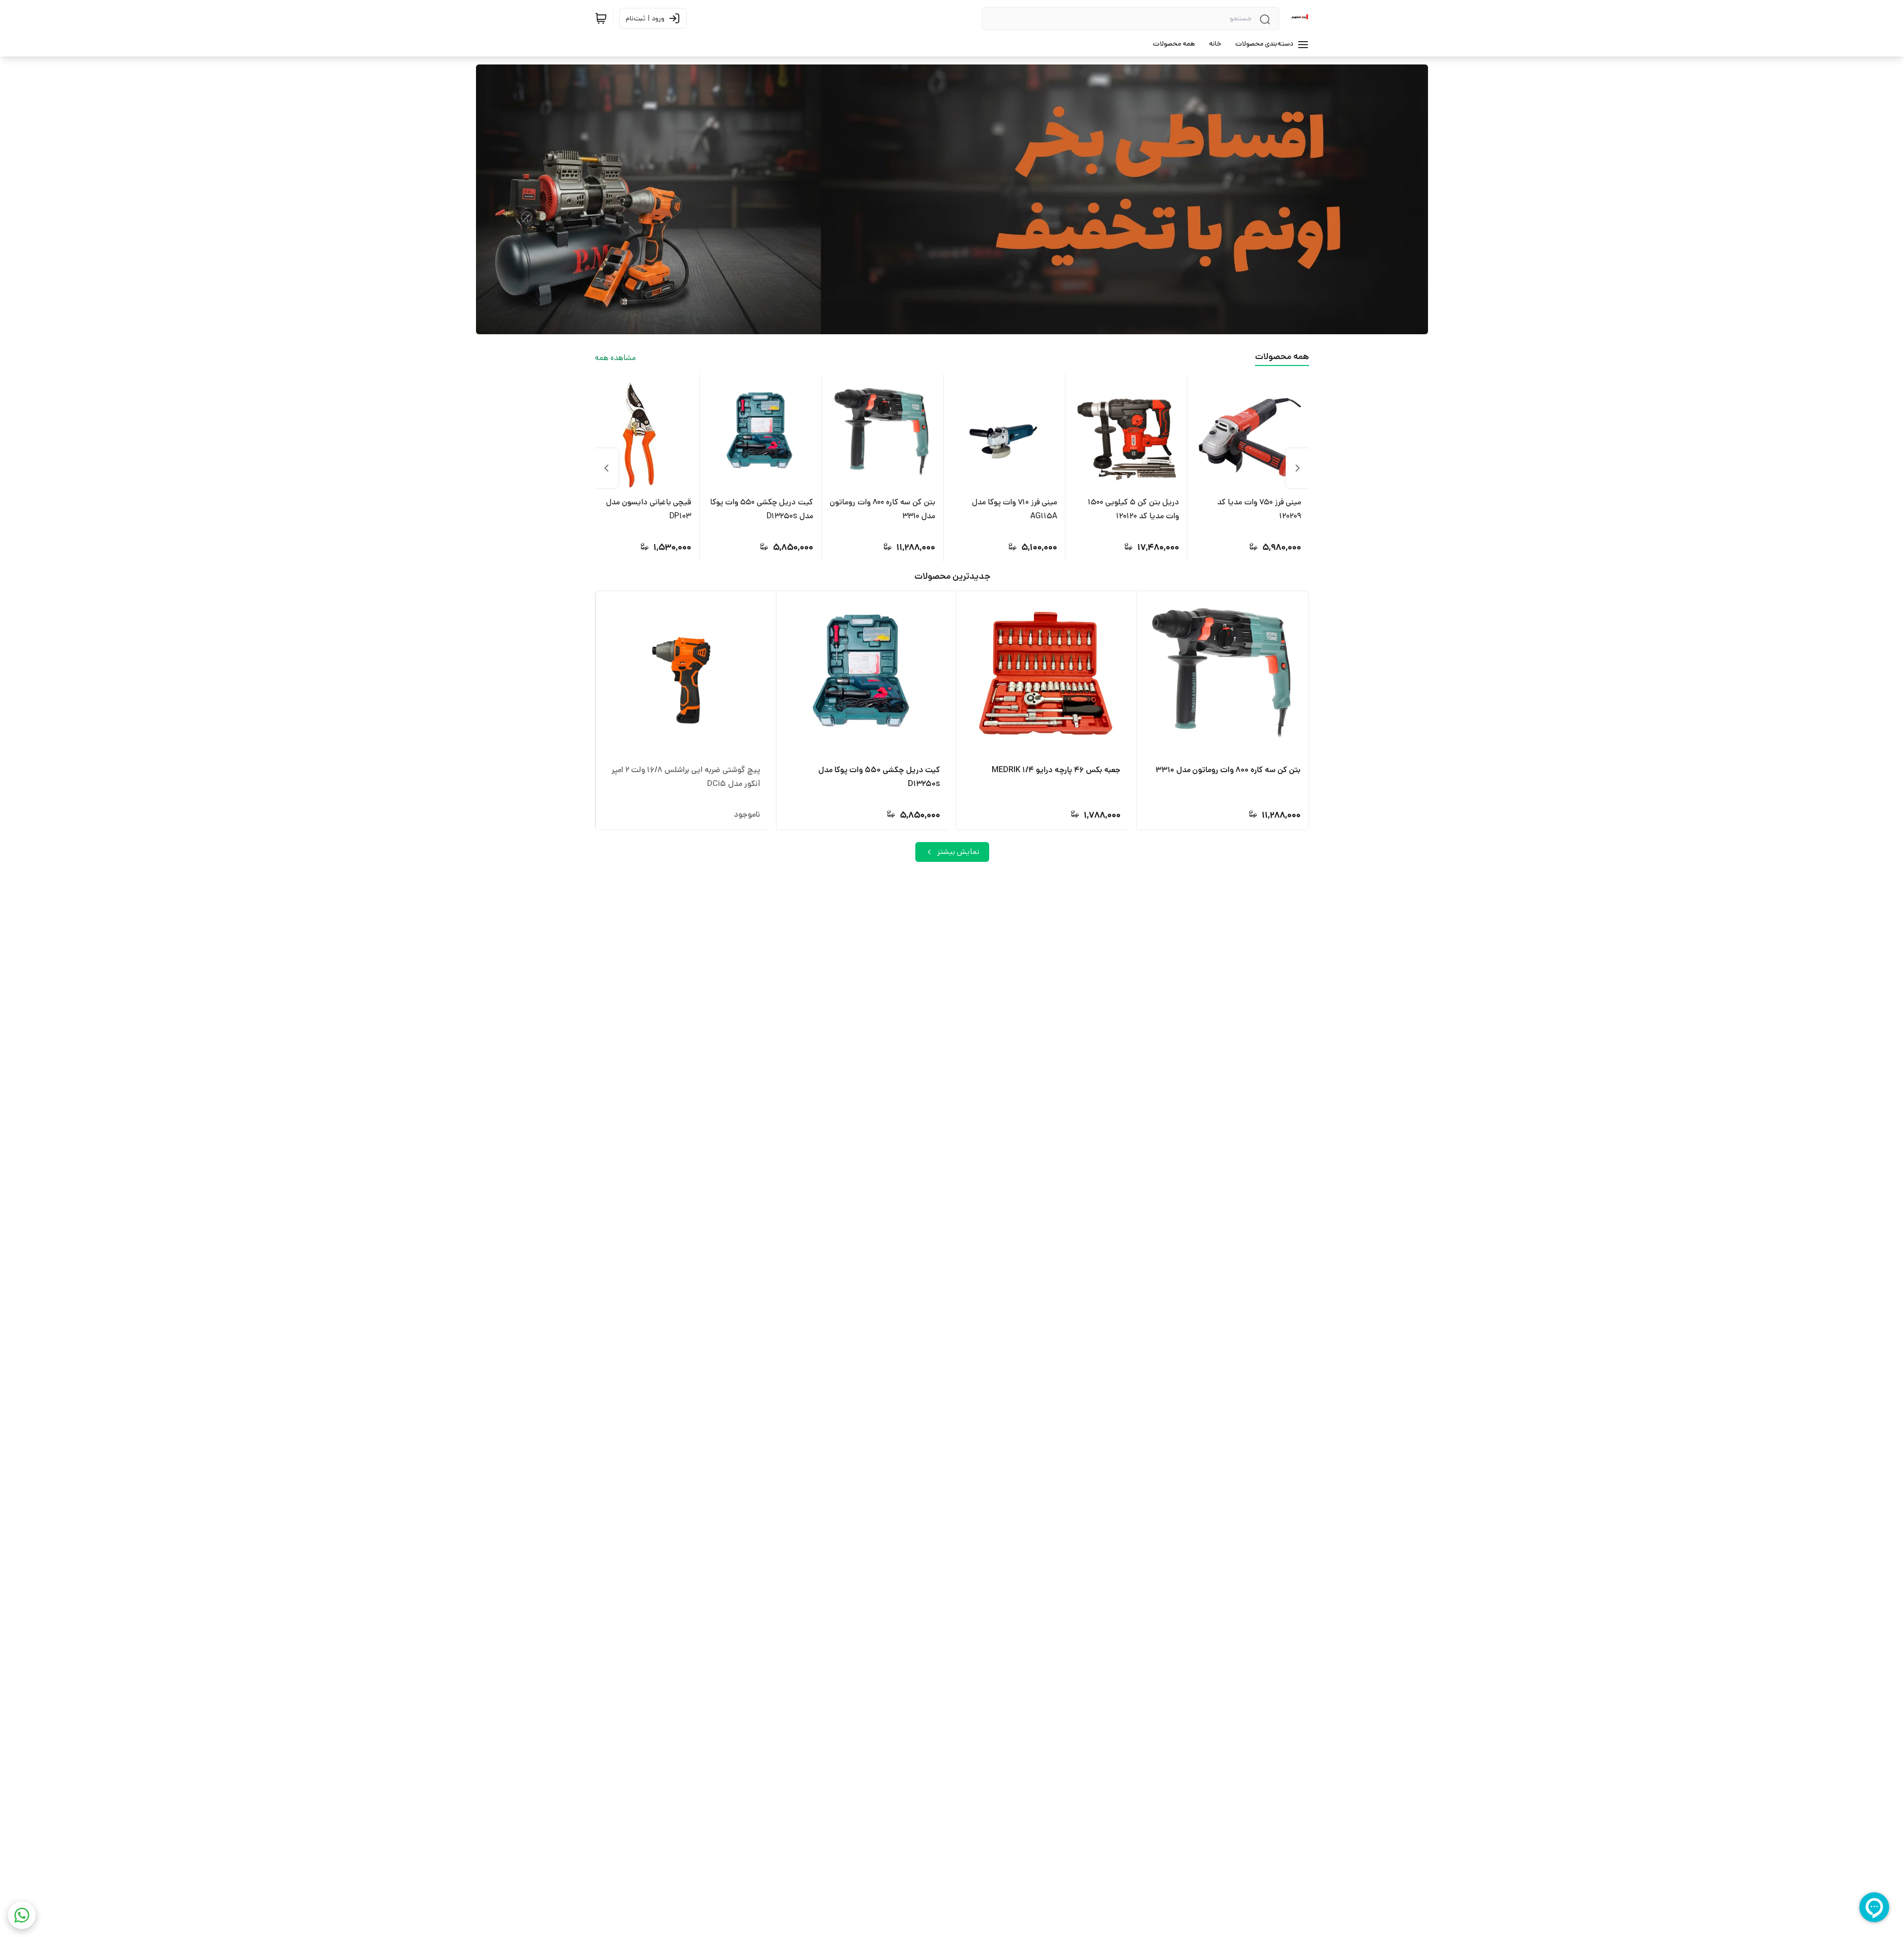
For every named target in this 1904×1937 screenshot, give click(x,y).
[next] (606, 468)
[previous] (1298, 468)
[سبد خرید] (601, 18)
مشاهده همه (615, 358)
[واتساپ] (22, 1915)
